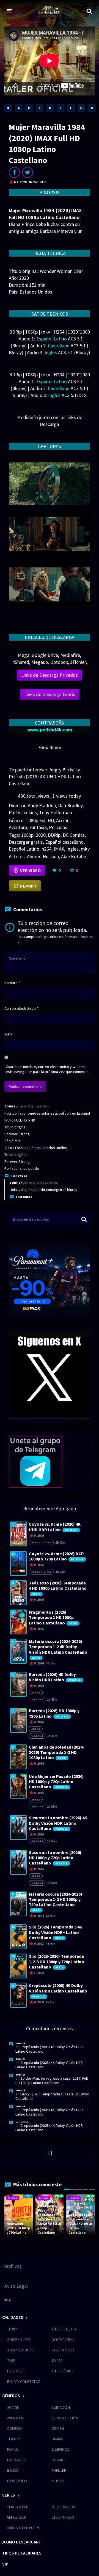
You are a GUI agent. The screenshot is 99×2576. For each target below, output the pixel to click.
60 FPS (57, 2361)
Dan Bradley (70, 805)
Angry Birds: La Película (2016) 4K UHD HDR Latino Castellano (45, 776)
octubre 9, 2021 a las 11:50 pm (33, 1106)
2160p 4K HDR (18, 2340)
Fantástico (17, 2460)
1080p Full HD (40, 820)
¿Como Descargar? (21, 2542)
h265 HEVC (16, 2371)
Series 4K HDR (63, 2507)
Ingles (72, 849)
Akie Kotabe (74, 857)
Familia (13, 2449)
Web (8, 1034)
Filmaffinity (50, 748)
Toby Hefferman (56, 812)
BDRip (54, 835)
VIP (5, 2564)
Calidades (13, 2317)
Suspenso (61, 2449)
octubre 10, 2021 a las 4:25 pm (41, 1183)
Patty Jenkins (23, 812)
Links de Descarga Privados (50, 675)
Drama (57, 2439)
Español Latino (24, 849)
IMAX (59, 849)
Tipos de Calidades (22, 2553)
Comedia (15, 2428)
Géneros (11, 2396)
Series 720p (17, 2517)
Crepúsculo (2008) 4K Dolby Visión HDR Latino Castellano (49, 2049)
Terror (13, 2439)
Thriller (59, 2470)
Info (8, 2299)
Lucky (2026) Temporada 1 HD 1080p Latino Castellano (52, 2096)
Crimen (58, 2428)
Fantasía (38, 827)
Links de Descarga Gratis (50, 694)
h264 (46, 849)
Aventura (18, 827)
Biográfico (17, 2481)
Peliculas (58, 827)
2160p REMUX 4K (20, 2350)
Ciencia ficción (65, 2418)
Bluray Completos (24, 2381)
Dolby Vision (63, 2340)
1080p (27, 835)
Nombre (12, 983)
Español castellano (64, 842)
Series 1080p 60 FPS (24, 2528)
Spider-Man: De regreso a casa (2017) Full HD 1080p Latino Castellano (52, 2080)
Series (9, 2495)
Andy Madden (42, 805)
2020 (41, 835)
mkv (85, 849)
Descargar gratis (26, 842)
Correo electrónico (21, 1008)
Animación (61, 2407)
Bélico (13, 2470)
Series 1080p (18, 2507)
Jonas (10, 1106)
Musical (59, 2481)
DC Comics (74, 835)
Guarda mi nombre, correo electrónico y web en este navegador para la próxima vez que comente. (47, 1069)
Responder (19, 1176)
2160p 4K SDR (63, 2350)
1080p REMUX (63, 2371)
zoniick (16, 1182)
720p (11, 2361)
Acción (63, 820)
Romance (60, 2460)
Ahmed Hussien (43, 857)
